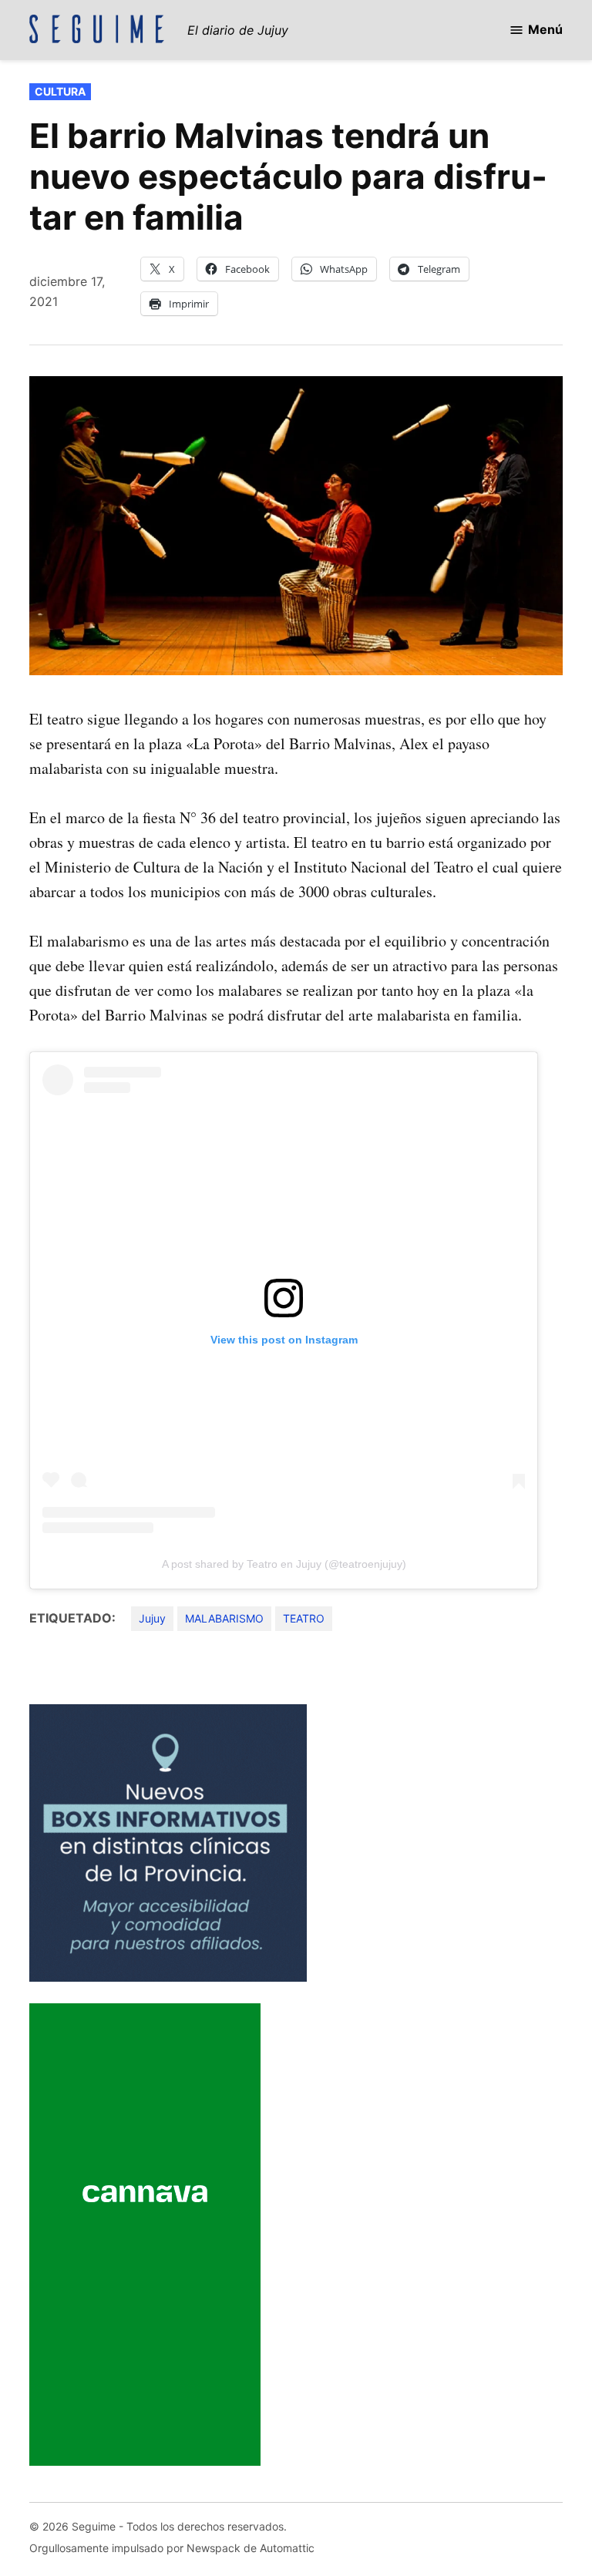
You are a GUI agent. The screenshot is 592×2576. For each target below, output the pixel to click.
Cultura (60, 91)
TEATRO (304, 1618)
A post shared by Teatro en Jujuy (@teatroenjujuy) (284, 1564)
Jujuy (152, 1618)
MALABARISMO (224, 1618)
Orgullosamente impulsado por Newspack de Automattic (172, 2548)
